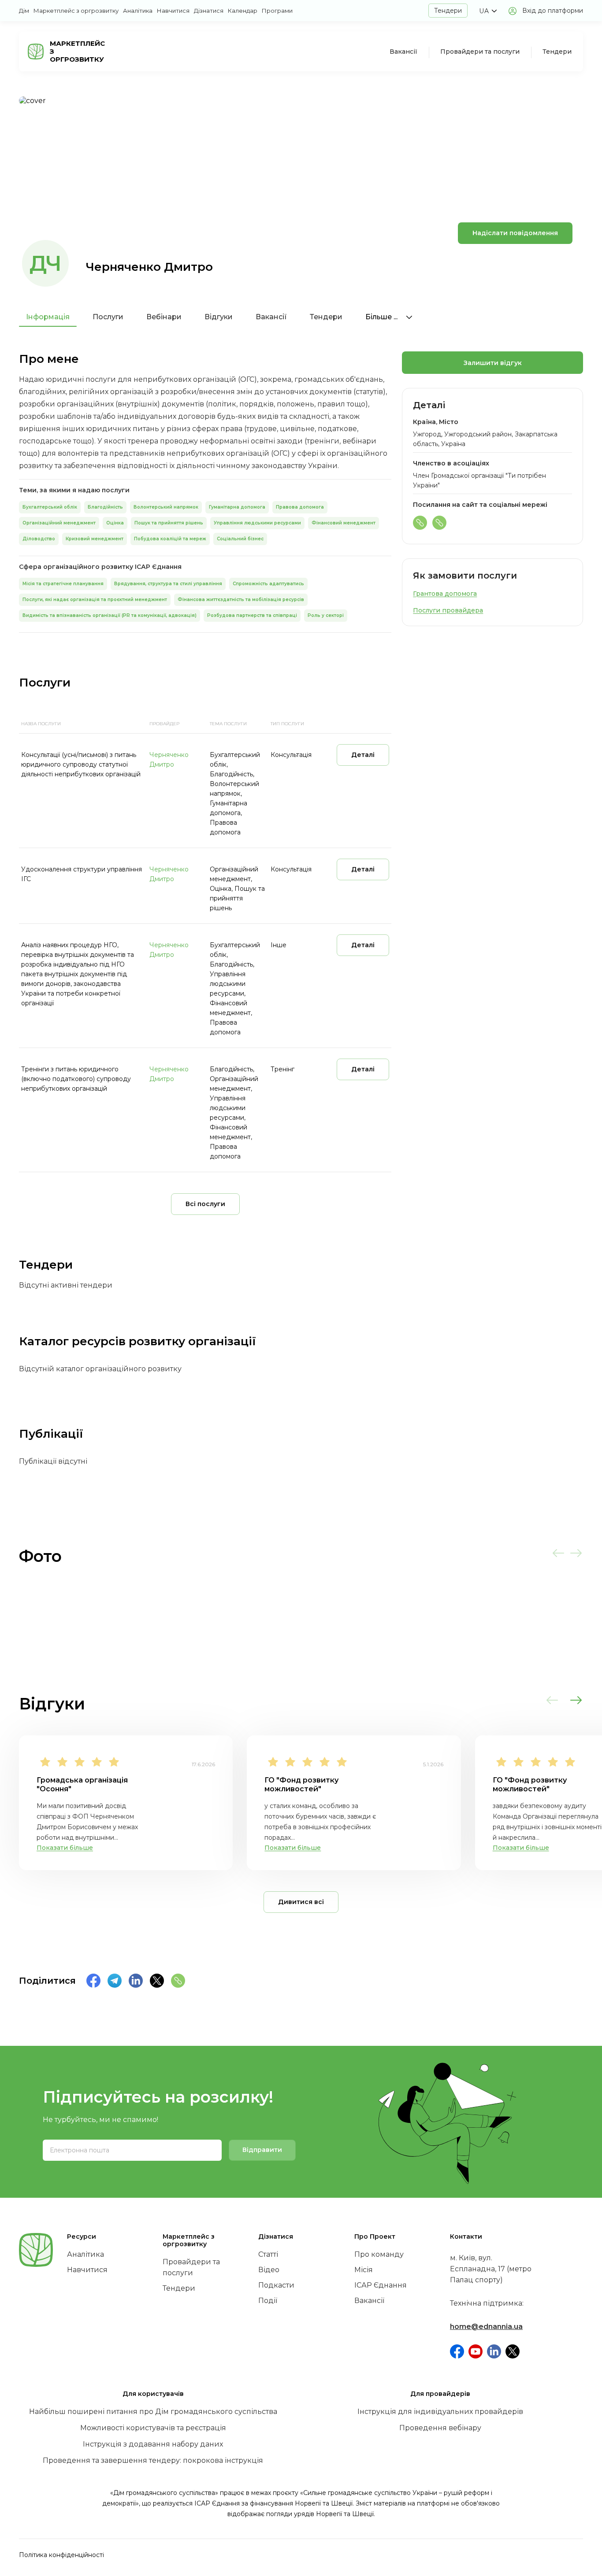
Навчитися (173, 11)
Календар (243, 11)
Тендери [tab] (326, 317)
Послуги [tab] (108, 317)
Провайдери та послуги (480, 52)
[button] (488, 11)
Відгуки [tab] (219, 317)
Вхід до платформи (553, 11)
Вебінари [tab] (164, 317)
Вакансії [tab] (271, 317)
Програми (277, 11)
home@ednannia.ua (486, 2327)
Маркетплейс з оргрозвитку (76, 11)
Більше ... (382, 317)
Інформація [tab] (48, 317)
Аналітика (138, 11)
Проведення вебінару (440, 2428)
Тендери (448, 11)
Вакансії (403, 52)
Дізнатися (209, 11)
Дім (24, 11)
